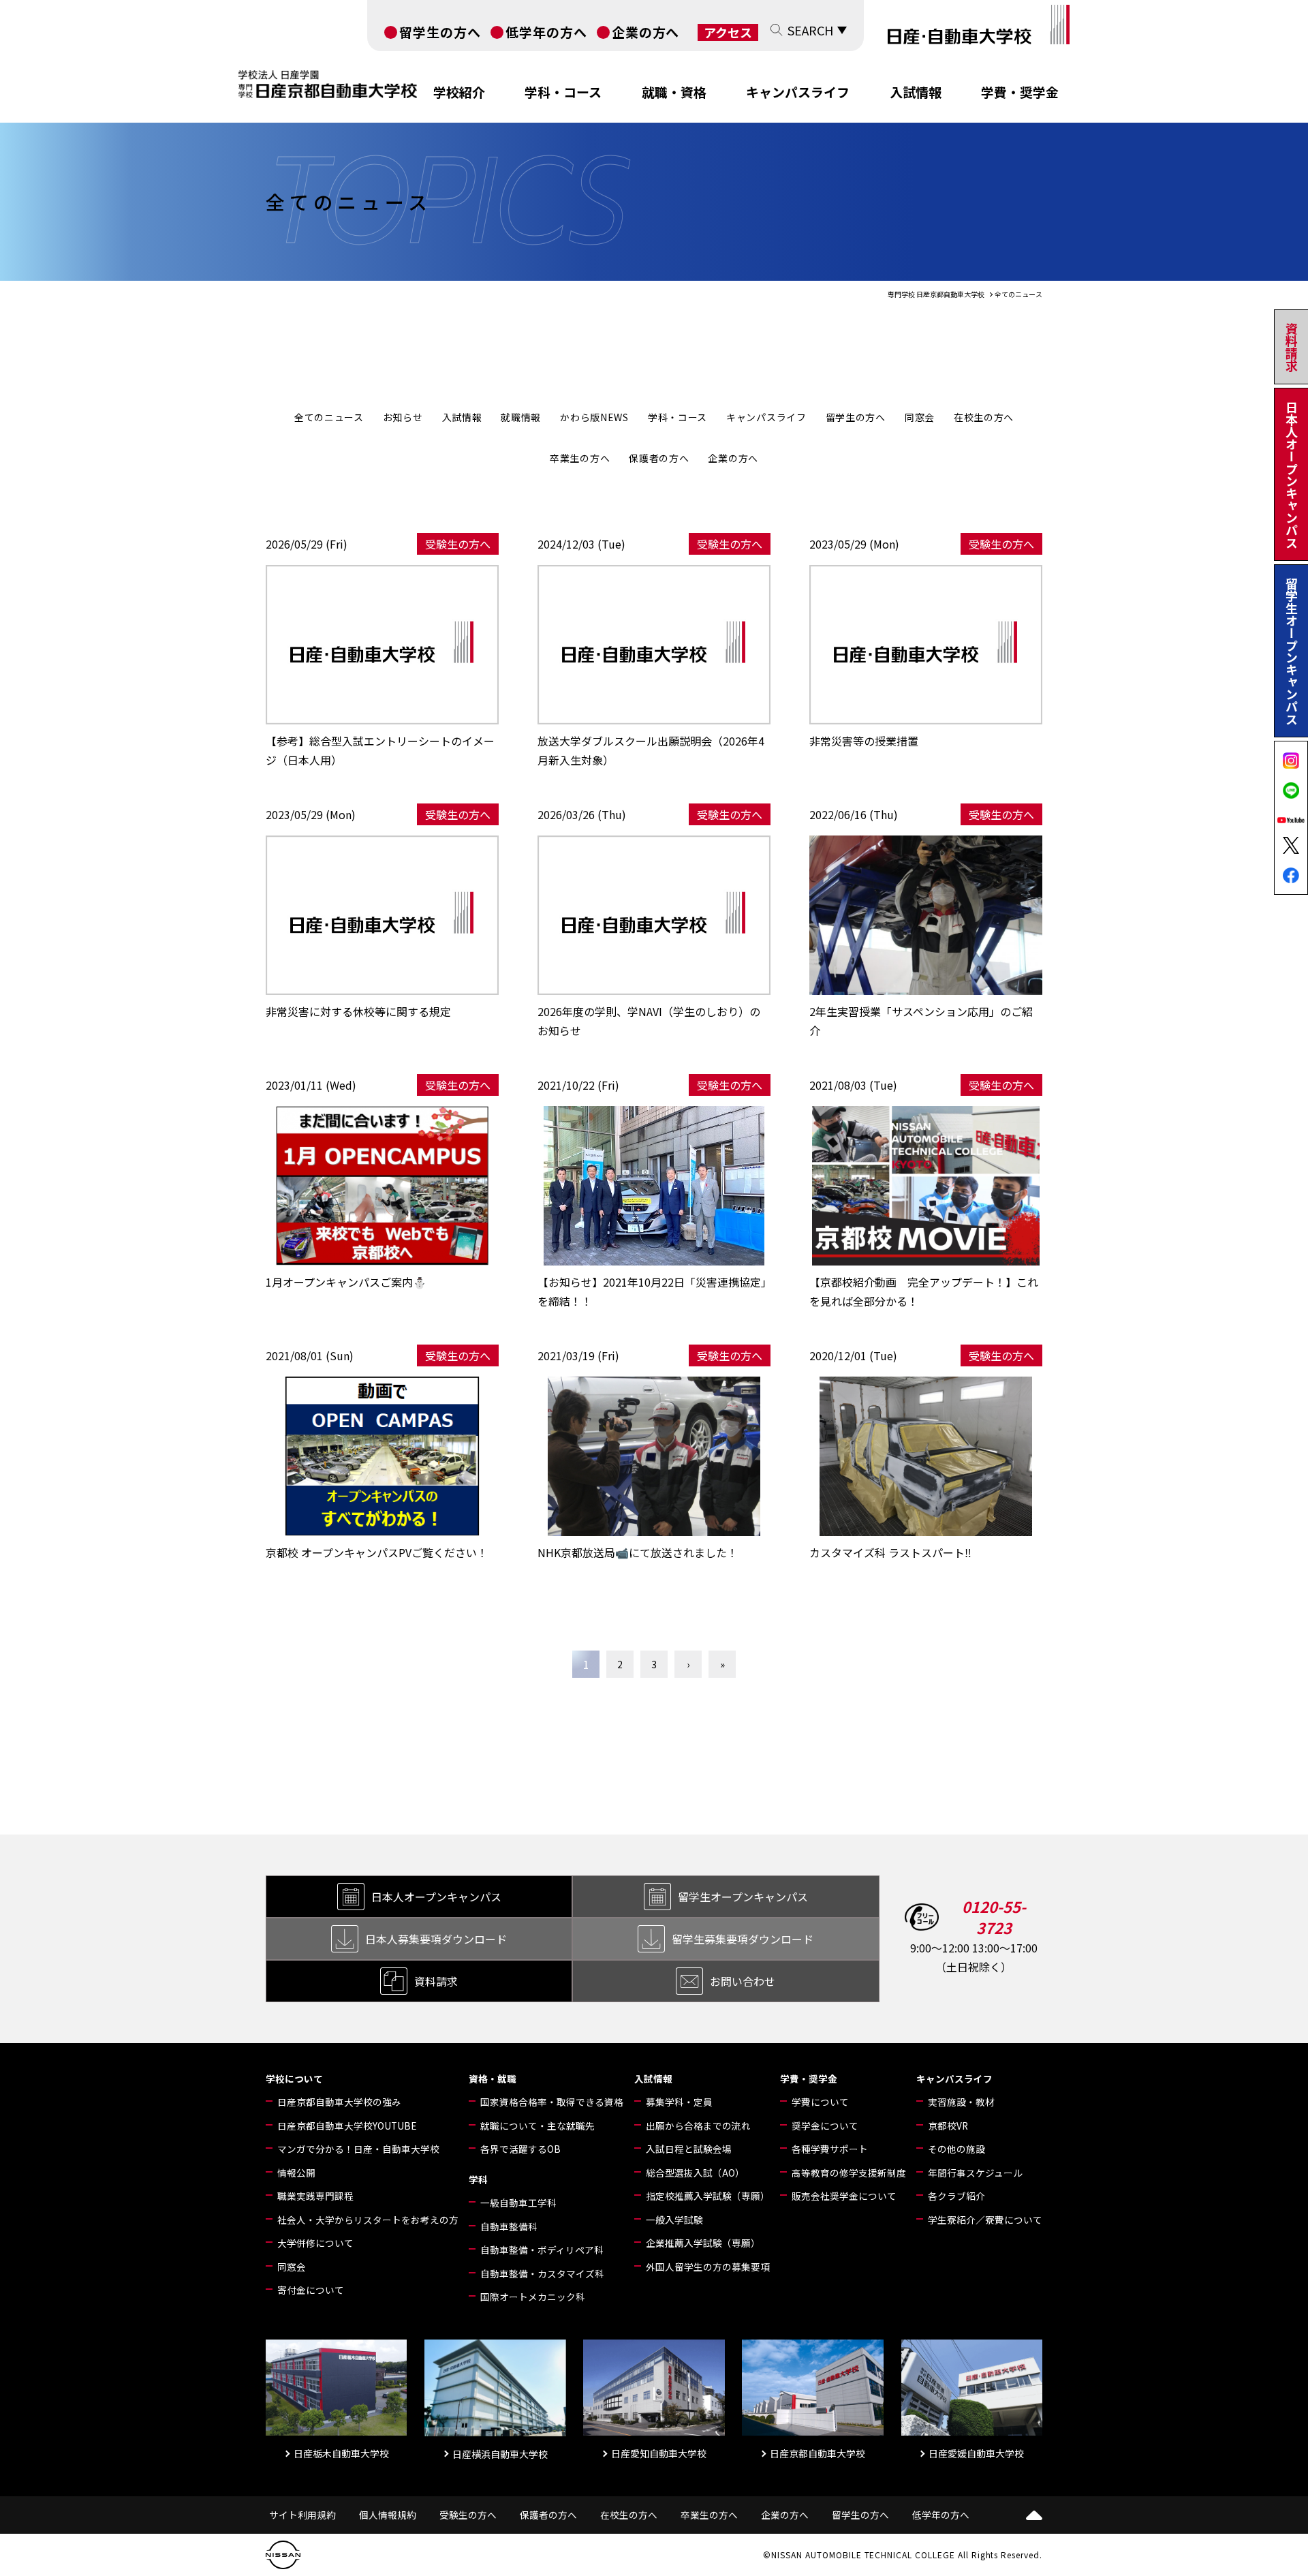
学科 (478, 2179)
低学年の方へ (546, 32)
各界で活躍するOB (520, 2149)
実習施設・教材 (961, 2102)
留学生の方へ (440, 32)
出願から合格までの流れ (698, 2126)
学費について (820, 2102)
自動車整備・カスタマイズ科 (542, 2273)
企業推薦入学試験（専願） (703, 2243)
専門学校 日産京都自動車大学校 (936, 294)
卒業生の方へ (580, 458)
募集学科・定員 (679, 2102)
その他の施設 (956, 2149)
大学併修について (315, 2243)
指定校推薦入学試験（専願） (708, 2196)
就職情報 (521, 417)
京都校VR (948, 2126)
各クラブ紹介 (956, 2196)
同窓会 (920, 417)
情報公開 (296, 2173)
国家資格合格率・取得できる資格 (552, 2102)
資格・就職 (493, 2079)
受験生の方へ (468, 2515)
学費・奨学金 (1020, 92)
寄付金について (311, 2290)
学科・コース (563, 92)
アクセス (728, 32)
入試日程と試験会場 (689, 2149)
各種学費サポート (830, 2149)
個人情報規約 (388, 2515)
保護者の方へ (659, 458)
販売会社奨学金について (844, 2196)
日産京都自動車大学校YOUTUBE (347, 2126)
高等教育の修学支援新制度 (849, 2173)
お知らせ (403, 417)
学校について (294, 2079)
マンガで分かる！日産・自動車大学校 (358, 2149)
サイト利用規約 (302, 2515)
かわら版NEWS (594, 417)
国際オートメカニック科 (533, 2297)
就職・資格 (674, 92)
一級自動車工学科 (518, 2203)
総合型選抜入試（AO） (695, 2173)
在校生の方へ (984, 417)
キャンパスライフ (798, 92)
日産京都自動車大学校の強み (339, 2102)
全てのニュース (329, 417)
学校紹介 (459, 92)
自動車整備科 (509, 2226)
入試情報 (916, 92)
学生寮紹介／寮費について (985, 2220)
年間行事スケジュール (975, 2173)
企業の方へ (646, 32)
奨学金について (825, 2126)
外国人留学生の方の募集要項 (708, 2267)
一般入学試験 (674, 2220)
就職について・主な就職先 (538, 2126)
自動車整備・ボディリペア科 (542, 2250)
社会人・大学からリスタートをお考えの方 (368, 2220)
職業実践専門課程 (315, 2196)
